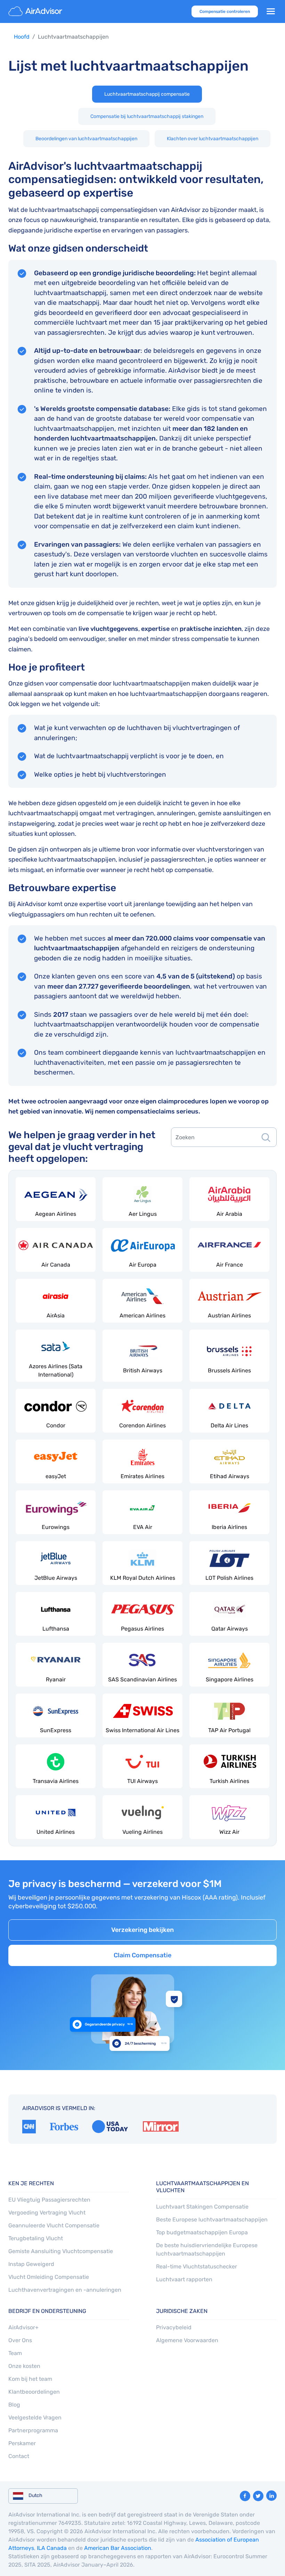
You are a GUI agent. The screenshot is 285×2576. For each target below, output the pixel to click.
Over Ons (20, 2340)
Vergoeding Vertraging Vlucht (47, 2213)
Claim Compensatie (142, 1955)
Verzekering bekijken (142, 1930)
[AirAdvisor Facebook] (245, 2496)
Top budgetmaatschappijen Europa (202, 2232)
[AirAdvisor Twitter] (258, 2496)
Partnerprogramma (33, 2430)
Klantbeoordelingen (34, 2392)
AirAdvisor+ (23, 2327)
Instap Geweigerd (31, 2264)
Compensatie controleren (225, 11)
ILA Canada (52, 2548)
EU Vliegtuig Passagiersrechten (49, 2200)
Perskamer (22, 2443)
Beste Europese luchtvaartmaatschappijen (212, 2220)
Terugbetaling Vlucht (36, 2238)
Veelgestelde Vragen (35, 2418)
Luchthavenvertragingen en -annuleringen (65, 2290)
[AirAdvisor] (36, 11)
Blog (14, 2405)
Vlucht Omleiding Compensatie (49, 2277)
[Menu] (271, 11)
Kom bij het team (30, 2379)
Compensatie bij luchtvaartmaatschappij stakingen (147, 116)
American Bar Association (118, 2548)
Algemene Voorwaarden (187, 2340)
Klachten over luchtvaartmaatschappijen (213, 139)
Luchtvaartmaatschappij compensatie (147, 94)
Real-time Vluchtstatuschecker (197, 2266)
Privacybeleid (174, 2327)
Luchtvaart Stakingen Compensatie (202, 2207)
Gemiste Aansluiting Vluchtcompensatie (61, 2251)
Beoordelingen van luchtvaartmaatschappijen (86, 139)
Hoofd (22, 37)
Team (15, 2353)
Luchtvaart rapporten (184, 2279)
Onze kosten (24, 2366)
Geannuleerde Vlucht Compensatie (54, 2225)
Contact (19, 2456)
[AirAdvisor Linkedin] (271, 2496)
